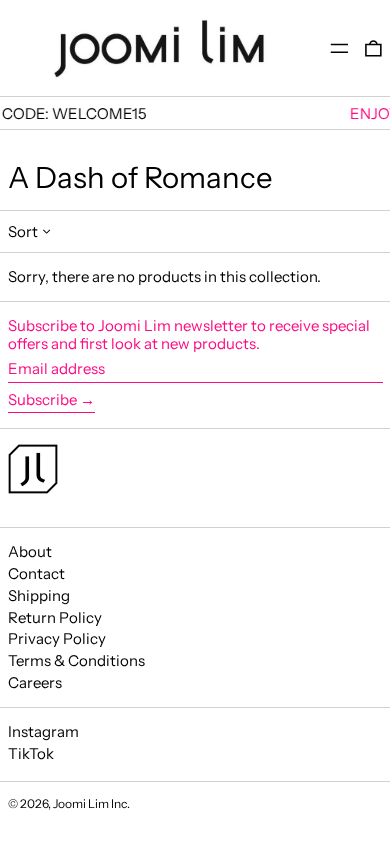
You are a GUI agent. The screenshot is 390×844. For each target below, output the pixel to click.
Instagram (43, 732)
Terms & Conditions (76, 660)
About (30, 551)
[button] (373, 48)
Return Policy (55, 617)
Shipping (39, 595)
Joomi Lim (81, 803)
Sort (23, 231)
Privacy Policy (57, 638)
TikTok (31, 754)
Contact (36, 573)
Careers (35, 682)
